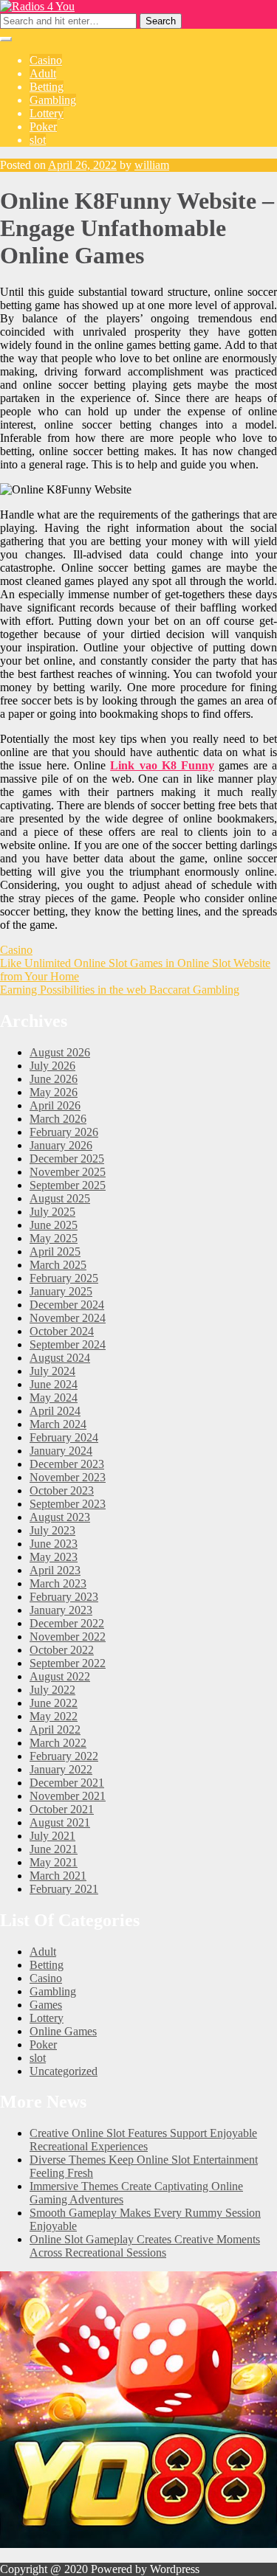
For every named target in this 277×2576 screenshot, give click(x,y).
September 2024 (68, 1344)
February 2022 (64, 1756)
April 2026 (55, 1105)
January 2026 (61, 1145)
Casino (46, 60)
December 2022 (67, 1623)
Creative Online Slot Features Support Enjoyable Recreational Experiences (143, 2140)
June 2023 (54, 1544)
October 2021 (62, 1809)
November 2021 (68, 1796)
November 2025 (68, 1172)
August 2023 (60, 1517)
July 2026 (52, 1066)
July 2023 (52, 1530)
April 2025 (55, 1251)
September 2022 (68, 1663)
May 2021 (54, 1862)
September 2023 (68, 1504)
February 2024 (64, 1437)
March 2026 (58, 1119)
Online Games (63, 2031)
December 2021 (67, 1783)
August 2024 (60, 1358)
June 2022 (54, 1703)
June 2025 (54, 1225)
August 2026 (60, 1052)
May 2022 (54, 1716)
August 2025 (60, 1198)
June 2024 (54, 1384)
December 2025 (67, 1159)
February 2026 (64, 1132)
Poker (43, 127)
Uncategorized (64, 2071)
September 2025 (68, 1185)
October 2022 (62, 1650)
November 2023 (68, 1477)
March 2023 (58, 1583)
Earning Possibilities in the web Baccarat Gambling (120, 990)
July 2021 (52, 1836)
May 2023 (54, 1557)
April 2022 (55, 1730)
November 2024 (68, 1318)
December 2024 (67, 1305)
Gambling (53, 100)
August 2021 (60, 1822)
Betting (47, 87)
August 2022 (60, 1676)
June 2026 (54, 1079)
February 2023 (64, 1597)
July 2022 (52, 1690)
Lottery (47, 113)
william (152, 165)
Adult (43, 73)
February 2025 (64, 1278)
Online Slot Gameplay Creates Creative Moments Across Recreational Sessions (145, 2246)
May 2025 (54, 1238)
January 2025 (61, 1291)
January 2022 (61, 1769)
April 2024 (55, 1411)
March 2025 (58, 1265)
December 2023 (67, 1464)
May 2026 (54, 1092)
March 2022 (58, 1743)
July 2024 (52, 1371)
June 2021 (54, 1849)
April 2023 (55, 1570)
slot (38, 140)
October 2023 (62, 1490)
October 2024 (62, 1331)
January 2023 (61, 1610)
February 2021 (64, 1889)
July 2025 (52, 1212)
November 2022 (68, 1637)
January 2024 (61, 1451)
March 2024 (58, 1424)
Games (46, 2005)
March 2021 (58, 1876)
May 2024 (54, 1398)
